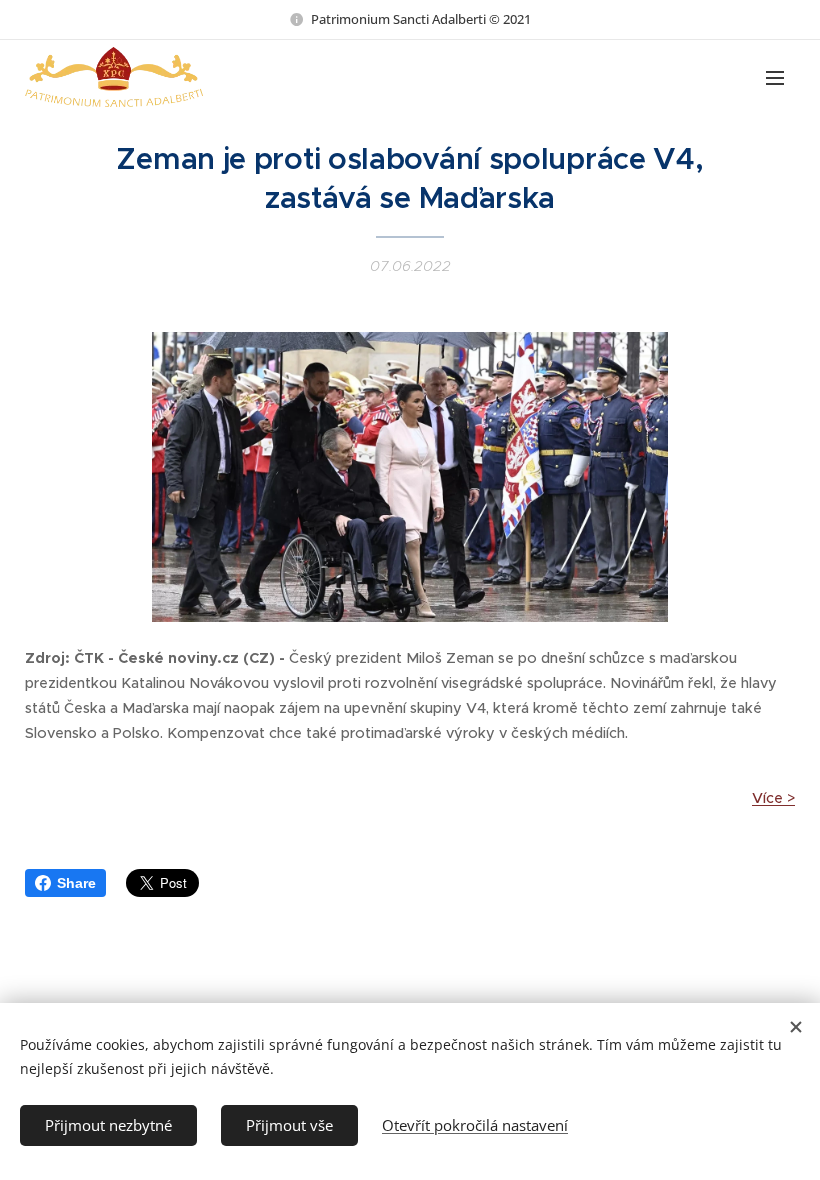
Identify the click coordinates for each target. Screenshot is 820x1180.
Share (76, 883)
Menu (775, 77)
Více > (773, 798)
